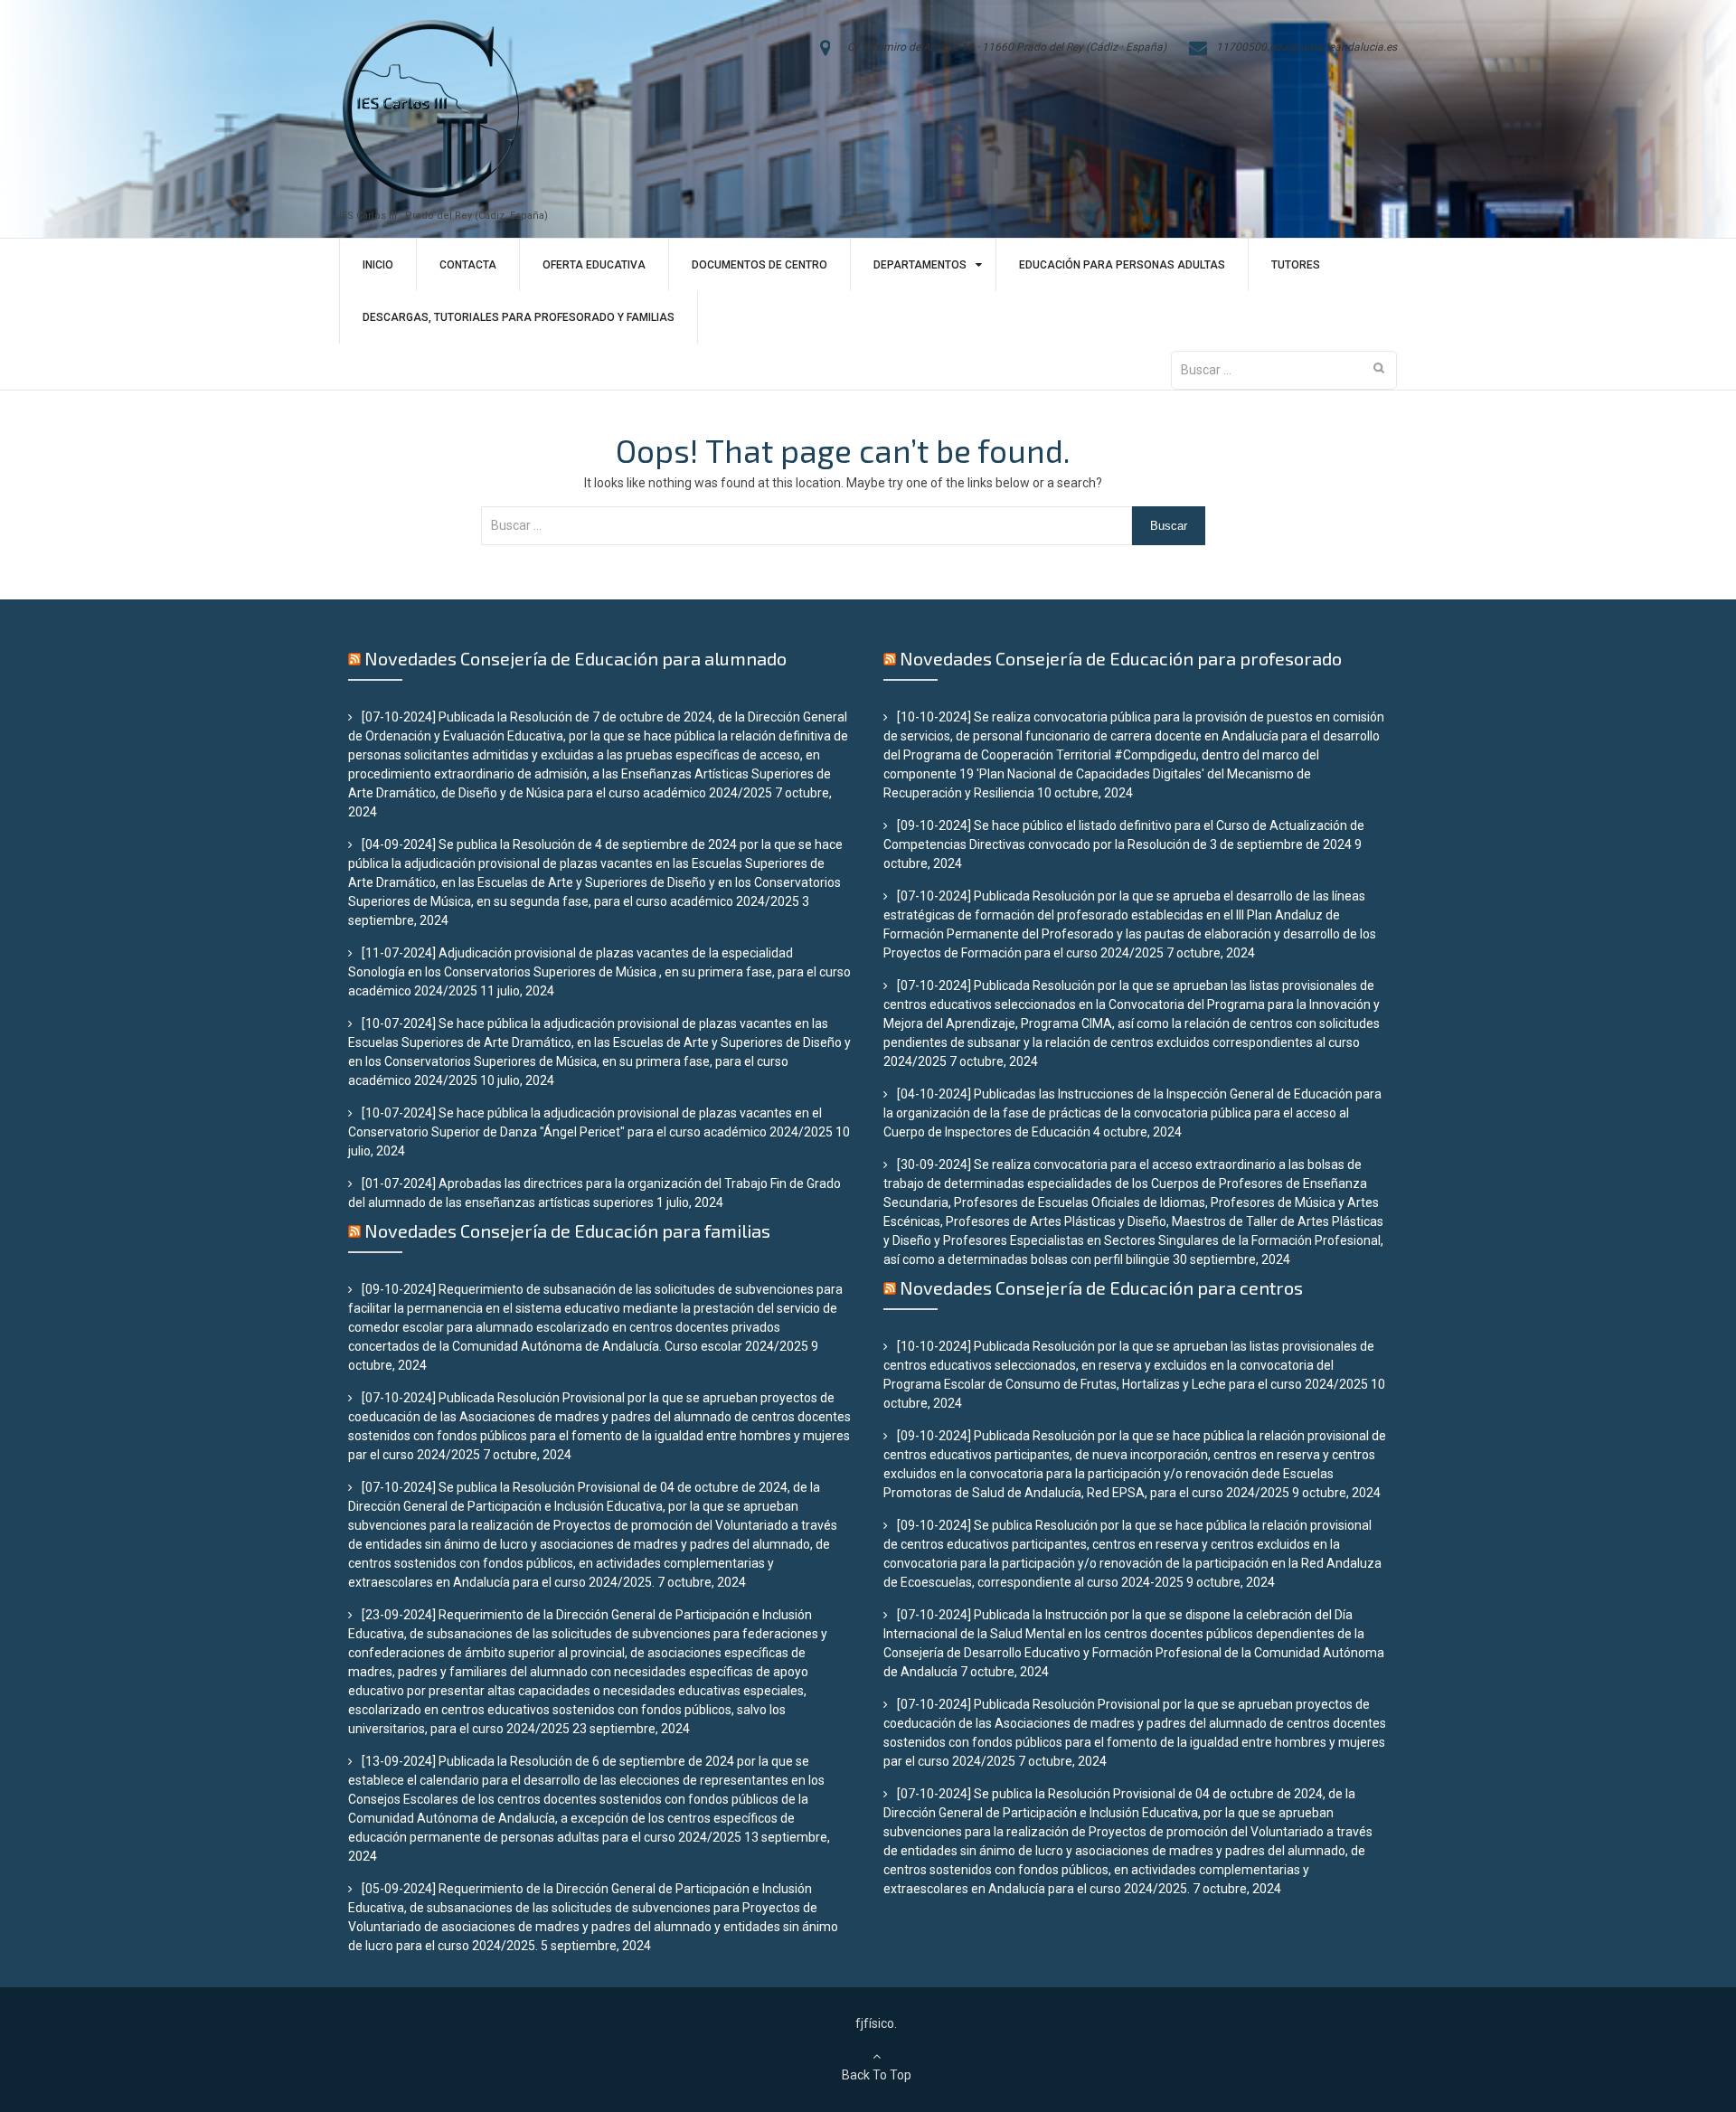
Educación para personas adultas (1122, 265)
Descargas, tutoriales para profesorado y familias (519, 317)
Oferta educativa (594, 265)
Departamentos (920, 265)
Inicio (378, 265)
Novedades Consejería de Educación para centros (1101, 1287)
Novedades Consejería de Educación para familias (567, 1230)
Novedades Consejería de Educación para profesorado (1121, 658)
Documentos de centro (759, 265)
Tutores (1296, 265)
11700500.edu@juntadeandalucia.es (1307, 47)
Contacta (468, 265)
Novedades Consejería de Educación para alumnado (576, 658)
